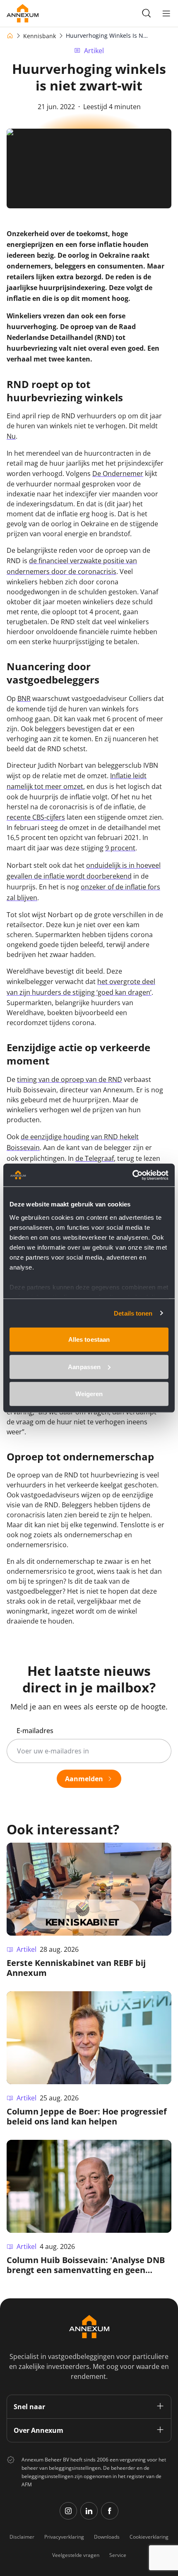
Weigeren (89, 1394)
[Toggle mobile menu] (166, 13)
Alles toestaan (89, 1339)
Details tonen (133, 1313)
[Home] (10, 36)
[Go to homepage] (23, 13)
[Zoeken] (147, 13)
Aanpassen (84, 1366)
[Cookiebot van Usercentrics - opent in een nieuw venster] (132, 1175)
